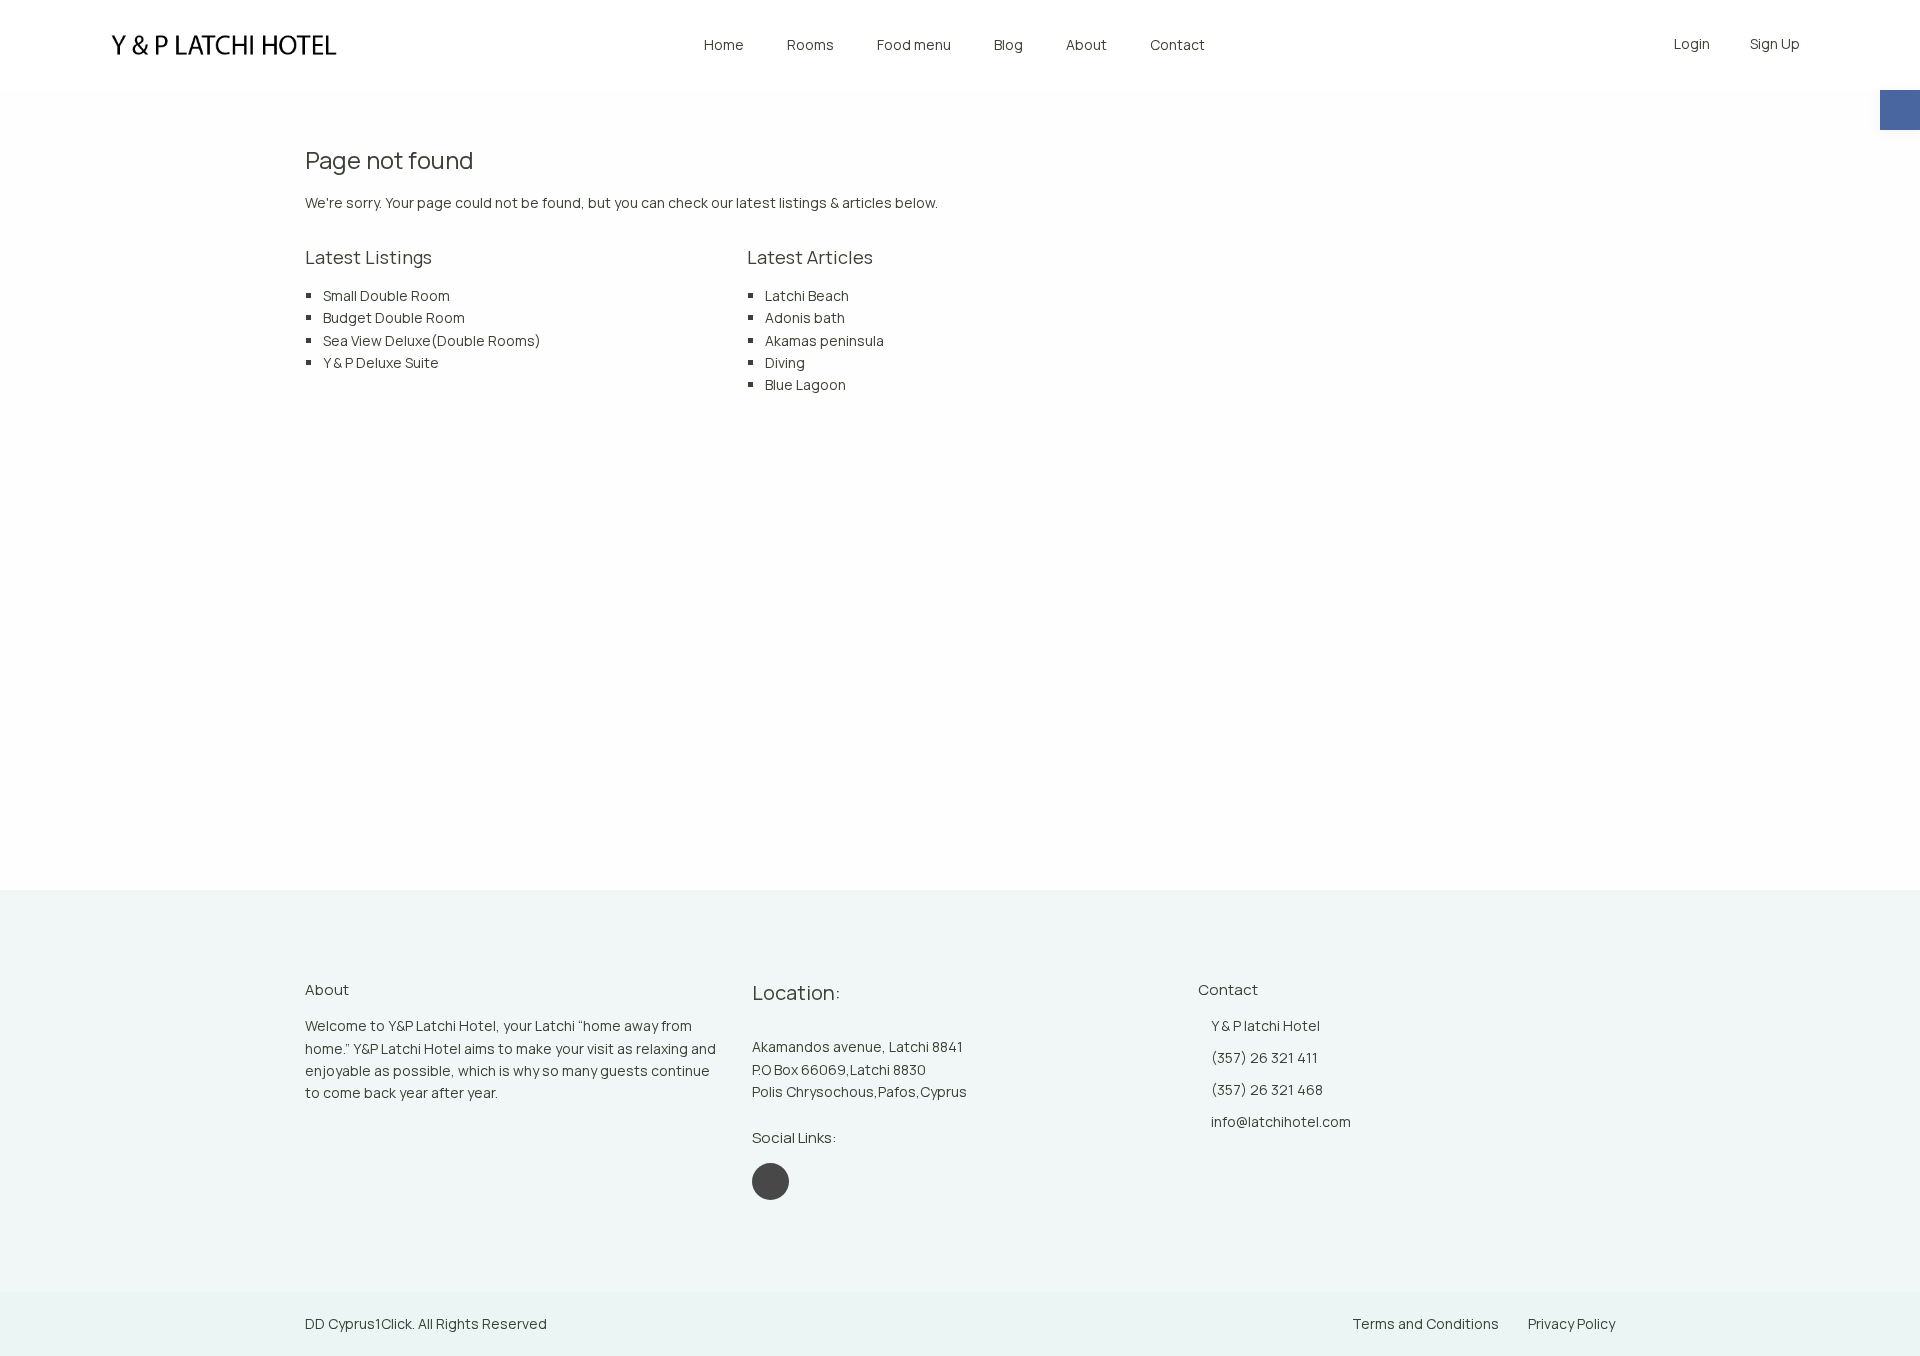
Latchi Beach (807, 295)
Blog (1008, 44)
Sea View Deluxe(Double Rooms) (432, 340)
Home (724, 44)
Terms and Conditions (1425, 1323)
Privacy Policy (1571, 1323)
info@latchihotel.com (1281, 1121)
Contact (1177, 44)
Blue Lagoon (805, 384)
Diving (785, 362)
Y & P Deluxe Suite (381, 362)
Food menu (914, 44)
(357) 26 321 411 (1264, 1057)
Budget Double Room (394, 317)
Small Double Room (386, 295)
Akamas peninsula (824, 340)
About (1086, 44)
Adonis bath (805, 317)
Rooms (810, 44)
